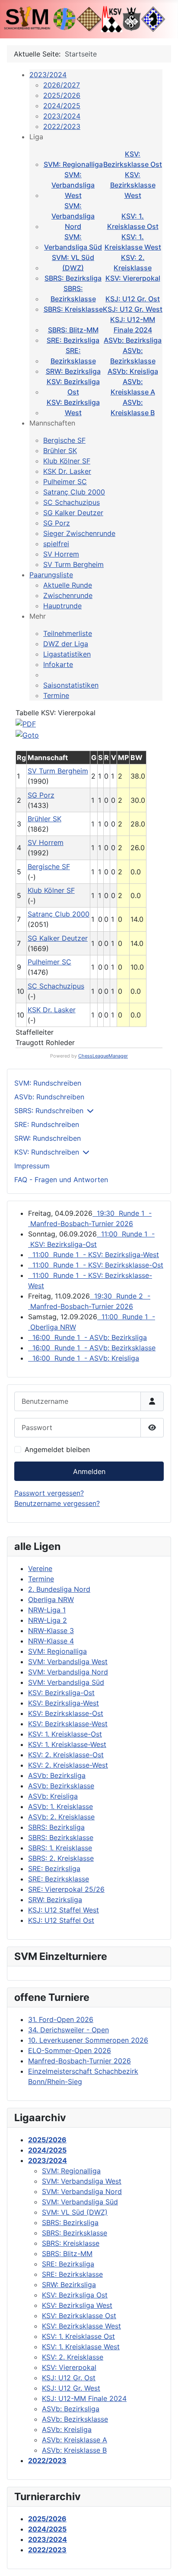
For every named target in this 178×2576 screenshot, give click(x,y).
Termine (56, 695)
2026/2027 (62, 85)
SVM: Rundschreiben (48, 1083)
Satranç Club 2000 (74, 492)
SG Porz (57, 523)
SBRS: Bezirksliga (73, 278)
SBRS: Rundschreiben (49, 1111)
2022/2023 (62, 126)
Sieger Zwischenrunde (79, 533)
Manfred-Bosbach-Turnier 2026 (79, 2061)
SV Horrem (61, 554)
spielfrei (56, 544)
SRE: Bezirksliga (73, 340)
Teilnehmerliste (68, 633)
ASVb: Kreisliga (133, 371)
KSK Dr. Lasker (67, 471)
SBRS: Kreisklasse (73, 309)
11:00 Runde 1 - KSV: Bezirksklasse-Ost (96, 1265)
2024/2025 (62, 106)
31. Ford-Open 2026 (61, 2019)
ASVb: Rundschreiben (49, 1097)
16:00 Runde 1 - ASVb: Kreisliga (84, 1358)
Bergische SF (64, 440)
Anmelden (89, 1471)
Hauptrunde (62, 606)
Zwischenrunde (68, 595)
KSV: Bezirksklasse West (133, 185)
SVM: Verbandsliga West (73, 185)
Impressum (32, 1166)
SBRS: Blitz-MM (73, 330)
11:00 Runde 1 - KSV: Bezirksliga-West (94, 1255)
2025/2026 (62, 95)
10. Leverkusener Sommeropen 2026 (88, 2040)
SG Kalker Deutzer (73, 513)
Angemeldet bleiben (57, 1449)
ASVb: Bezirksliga (133, 340)
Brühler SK (60, 451)
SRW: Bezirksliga (73, 371)
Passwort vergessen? (49, 1493)
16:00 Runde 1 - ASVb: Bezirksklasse (92, 1348)
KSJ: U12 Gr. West (133, 309)
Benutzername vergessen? (57, 1503)
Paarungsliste (51, 575)
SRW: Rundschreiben (48, 1138)
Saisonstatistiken (71, 685)
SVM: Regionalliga (73, 164)
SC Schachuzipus (72, 502)
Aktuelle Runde (68, 585)
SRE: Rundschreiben (47, 1124)
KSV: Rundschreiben (47, 1152)
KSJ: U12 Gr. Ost (133, 299)
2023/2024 (48, 75)
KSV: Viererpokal (133, 278)
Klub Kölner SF (67, 461)
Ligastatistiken (67, 654)
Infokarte (58, 664)
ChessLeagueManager (103, 1056)
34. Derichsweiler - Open (68, 2030)
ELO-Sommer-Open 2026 (70, 2050)
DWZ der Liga (66, 644)
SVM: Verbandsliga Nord (73, 216)
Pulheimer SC (65, 482)
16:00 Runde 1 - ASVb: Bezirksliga (87, 1337)
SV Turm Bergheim (73, 564)
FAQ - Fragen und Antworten (61, 1180)
